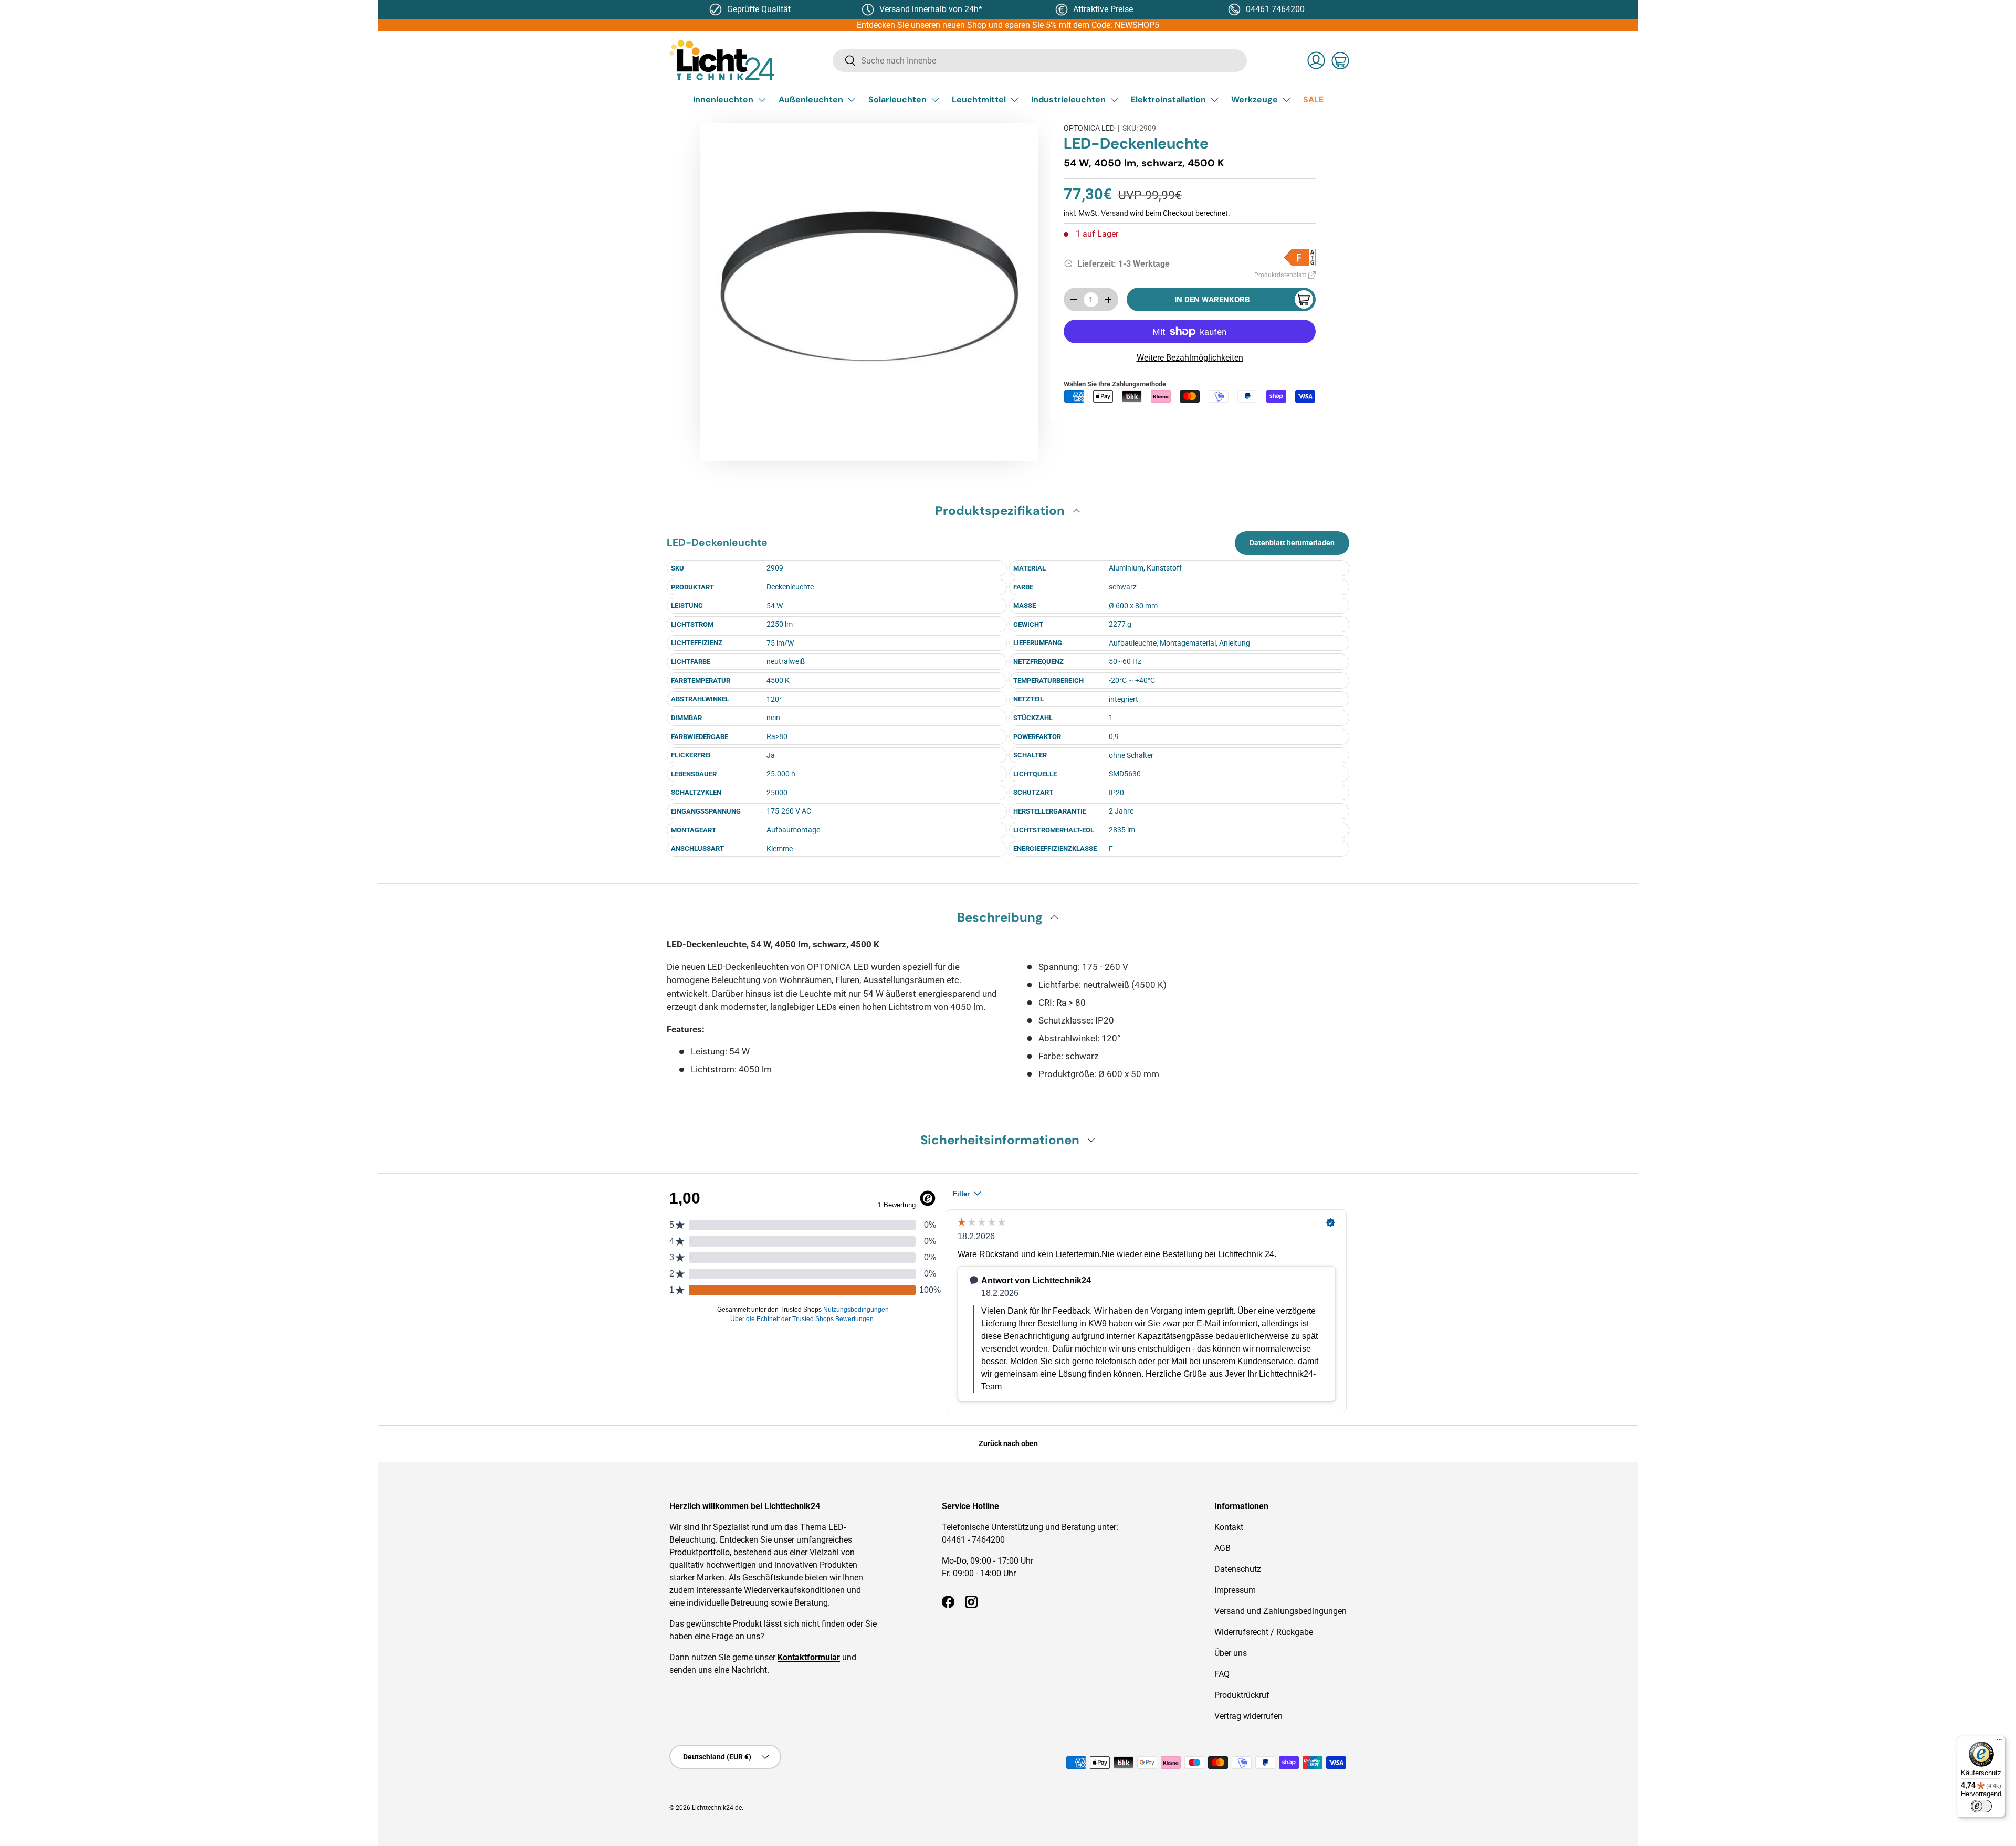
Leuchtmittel (979, 99)
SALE (1313, 99)
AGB (1222, 1548)
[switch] (1981, 1806)
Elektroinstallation (1168, 99)
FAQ (1222, 1674)
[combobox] (1040, 61)
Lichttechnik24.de (717, 1808)
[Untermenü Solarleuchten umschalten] (935, 100)
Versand (1115, 213)
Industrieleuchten (1068, 99)
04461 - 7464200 (973, 1540)
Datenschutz (1238, 1569)
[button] (1340, 60)
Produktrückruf (1242, 1695)
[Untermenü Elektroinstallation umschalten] (1214, 100)
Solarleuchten (897, 99)
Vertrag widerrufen (1248, 1716)
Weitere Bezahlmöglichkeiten (1190, 358)
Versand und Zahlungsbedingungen (1280, 1611)
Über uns (1231, 1653)
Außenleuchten (811, 99)
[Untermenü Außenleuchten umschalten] (852, 100)
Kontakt (1229, 1527)
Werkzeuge (1254, 99)
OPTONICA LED (1089, 128)
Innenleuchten (723, 99)
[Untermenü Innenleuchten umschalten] (762, 100)
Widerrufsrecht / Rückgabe (1264, 1632)
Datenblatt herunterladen (1292, 543)
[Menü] (1999, 1742)
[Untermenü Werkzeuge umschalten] (1286, 100)
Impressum (1235, 1590)
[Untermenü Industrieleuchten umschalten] (1114, 100)
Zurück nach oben (1008, 1443)
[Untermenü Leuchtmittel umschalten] (1014, 100)
